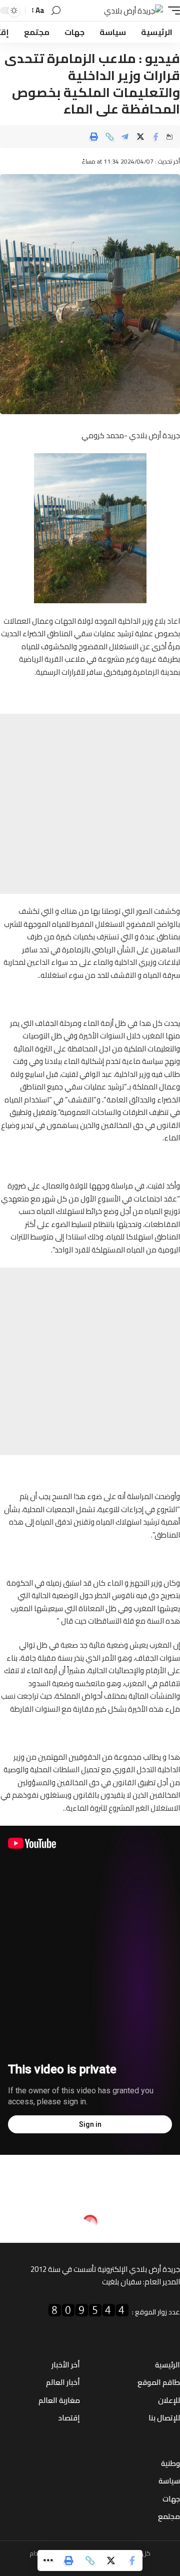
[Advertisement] (90, 804)
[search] (56, 11)
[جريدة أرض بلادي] (133, 11)
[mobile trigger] (171, 11)
